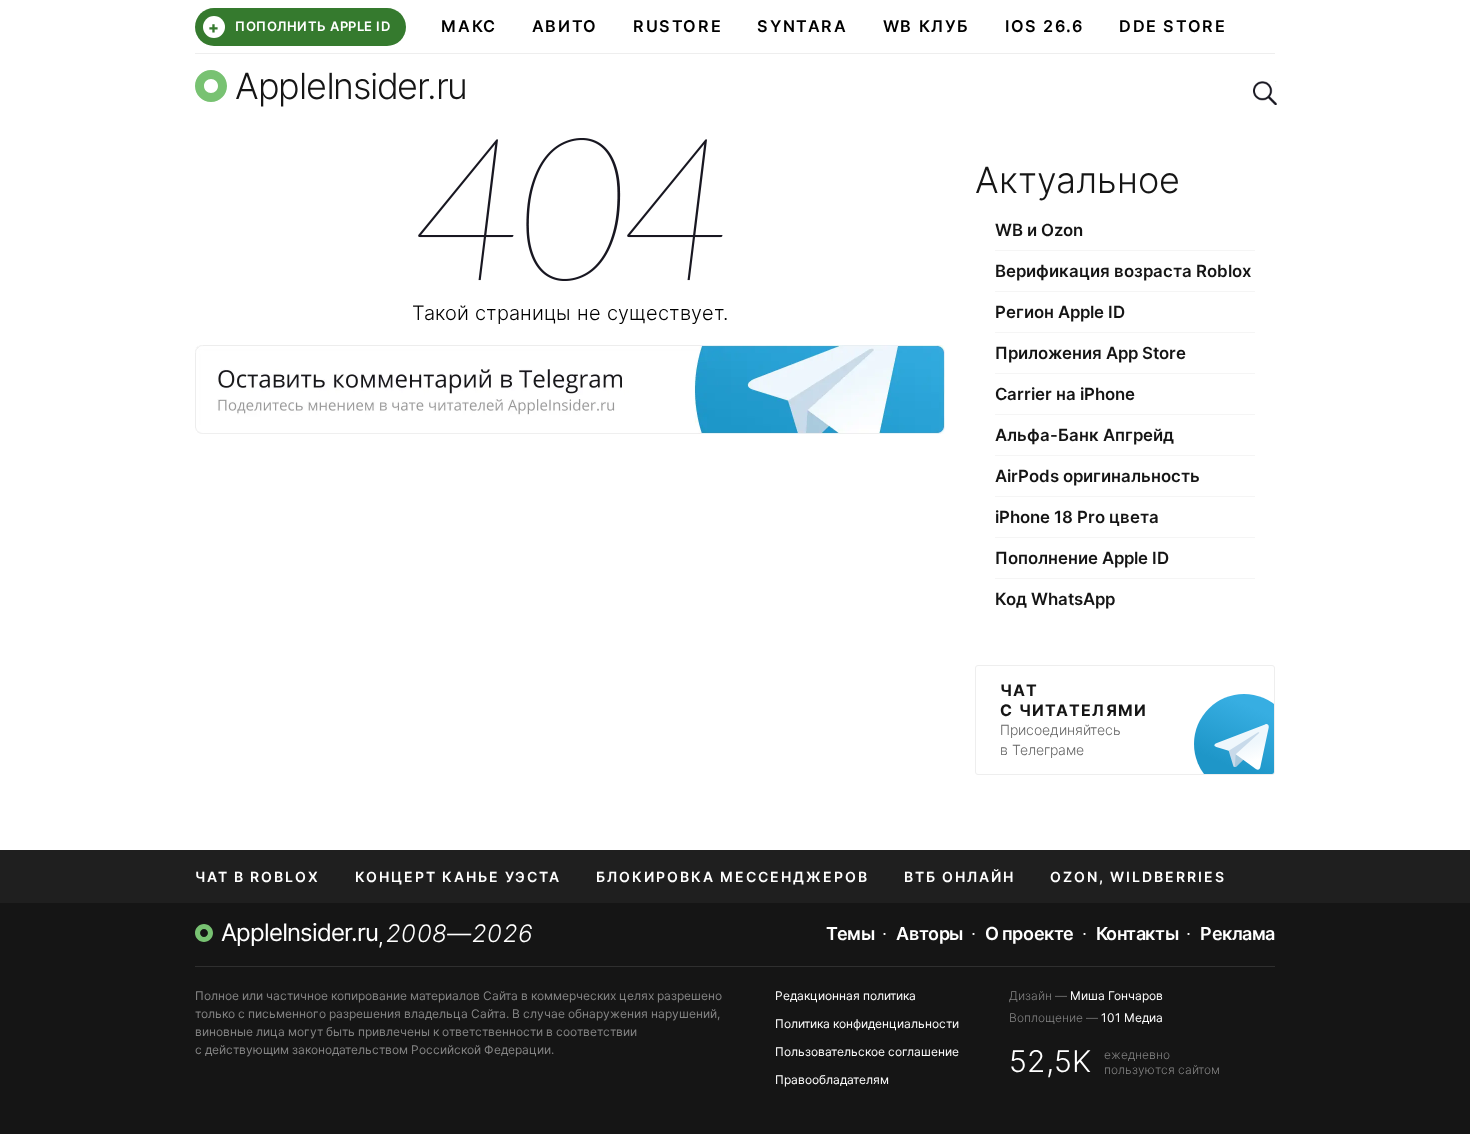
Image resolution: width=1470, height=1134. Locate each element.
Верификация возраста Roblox (1123, 271)
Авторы (929, 933)
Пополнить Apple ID (299, 27)
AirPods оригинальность (1097, 476)
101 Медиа (1132, 1017)
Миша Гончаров (1116, 995)
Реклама (1237, 933)
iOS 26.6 (1044, 26)
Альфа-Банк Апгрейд (1084, 435)
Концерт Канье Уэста (458, 876)
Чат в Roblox (257, 876)
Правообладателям (832, 1079)
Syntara (802, 26)
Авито (565, 26)
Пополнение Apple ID (1082, 558)
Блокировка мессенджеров (732, 876)
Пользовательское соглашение (867, 1051)
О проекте (1029, 933)
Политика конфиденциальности (867, 1023)
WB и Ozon (1039, 230)
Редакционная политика (845, 995)
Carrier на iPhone (1065, 394)
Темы (850, 933)
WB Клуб (926, 26)
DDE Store (1173, 26)
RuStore (677, 26)
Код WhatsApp (1055, 599)
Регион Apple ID (1060, 312)
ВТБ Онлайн (959, 876)
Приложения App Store (1090, 353)
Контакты (1137, 933)
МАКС (468, 26)
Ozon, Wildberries (1138, 876)
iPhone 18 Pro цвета (1077, 517)
